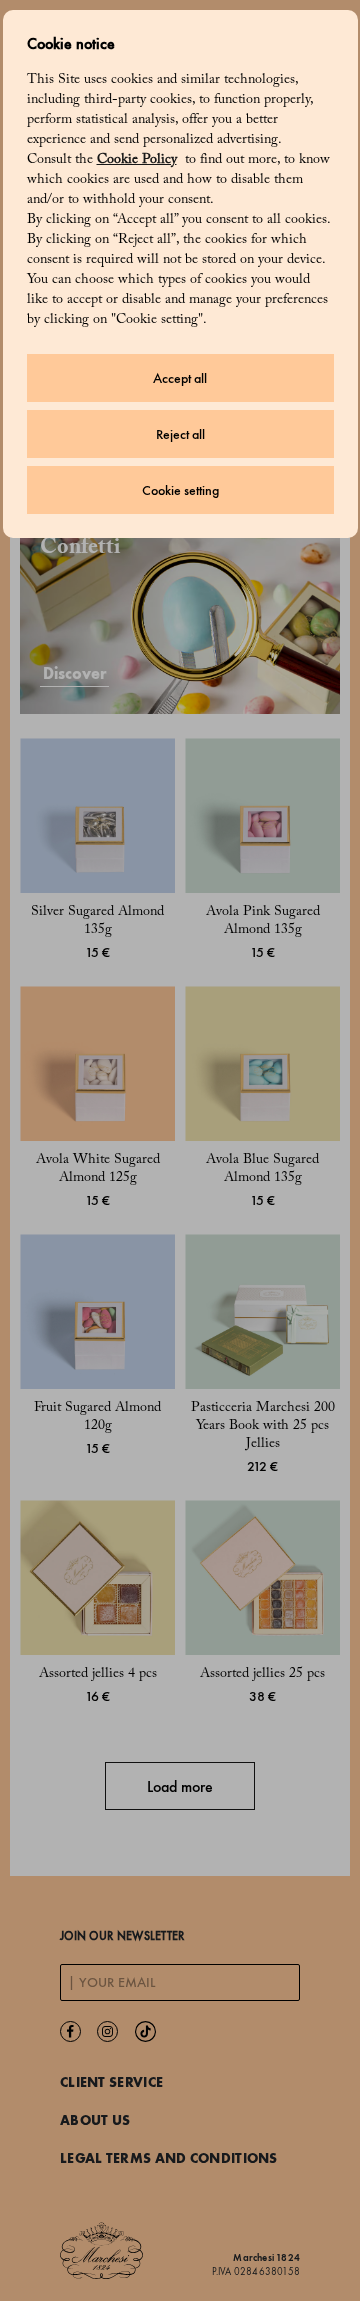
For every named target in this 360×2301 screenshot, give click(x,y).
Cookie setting (180, 490)
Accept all (180, 378)
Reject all (180, 434)
